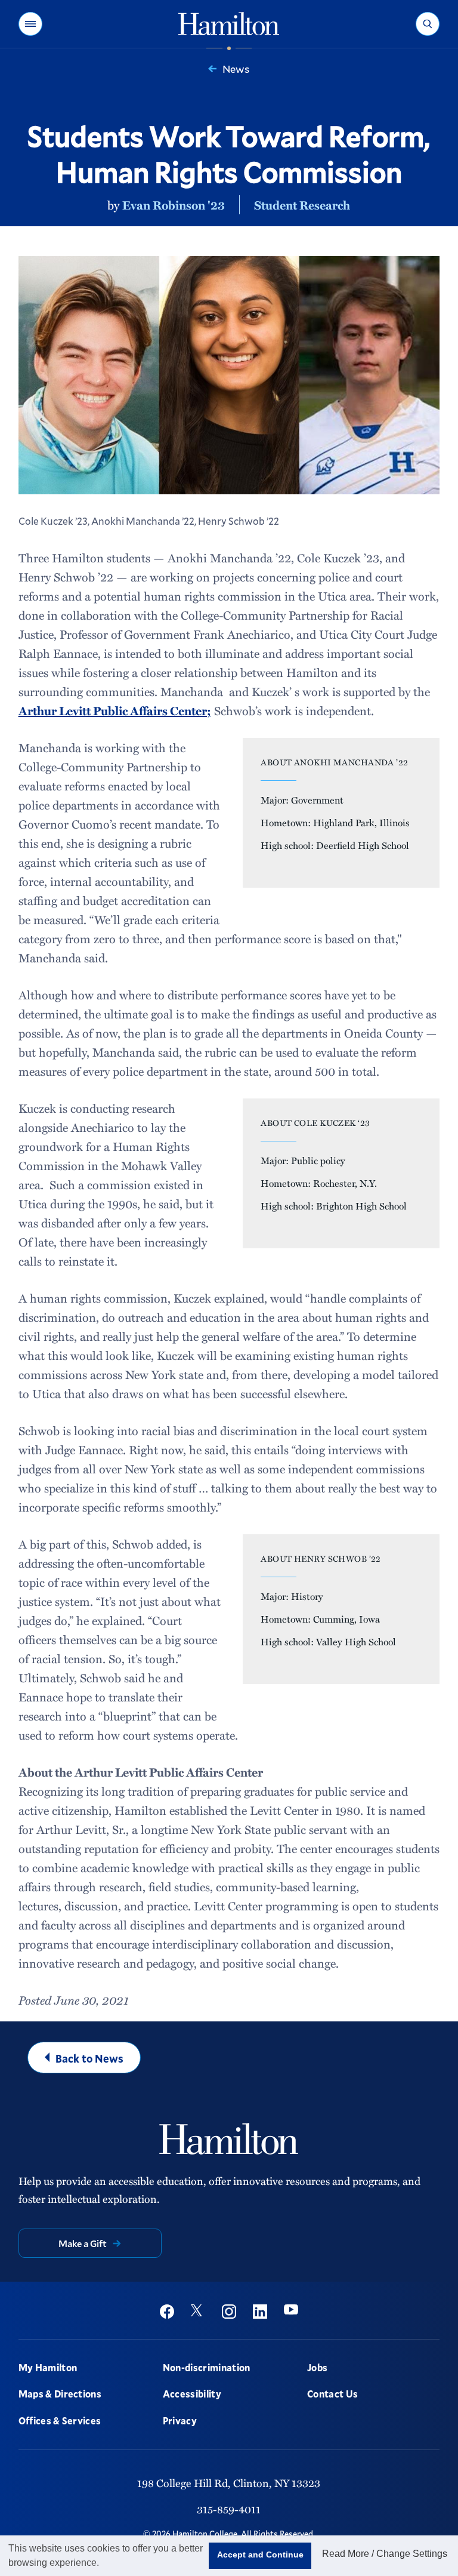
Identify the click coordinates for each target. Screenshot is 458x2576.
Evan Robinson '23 (174, 205)
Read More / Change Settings (385, 2554)
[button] (30, 24)
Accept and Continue (260, 2555)
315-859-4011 (229, 2509)
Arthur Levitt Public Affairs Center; (115, 710)
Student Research (302, 205)
